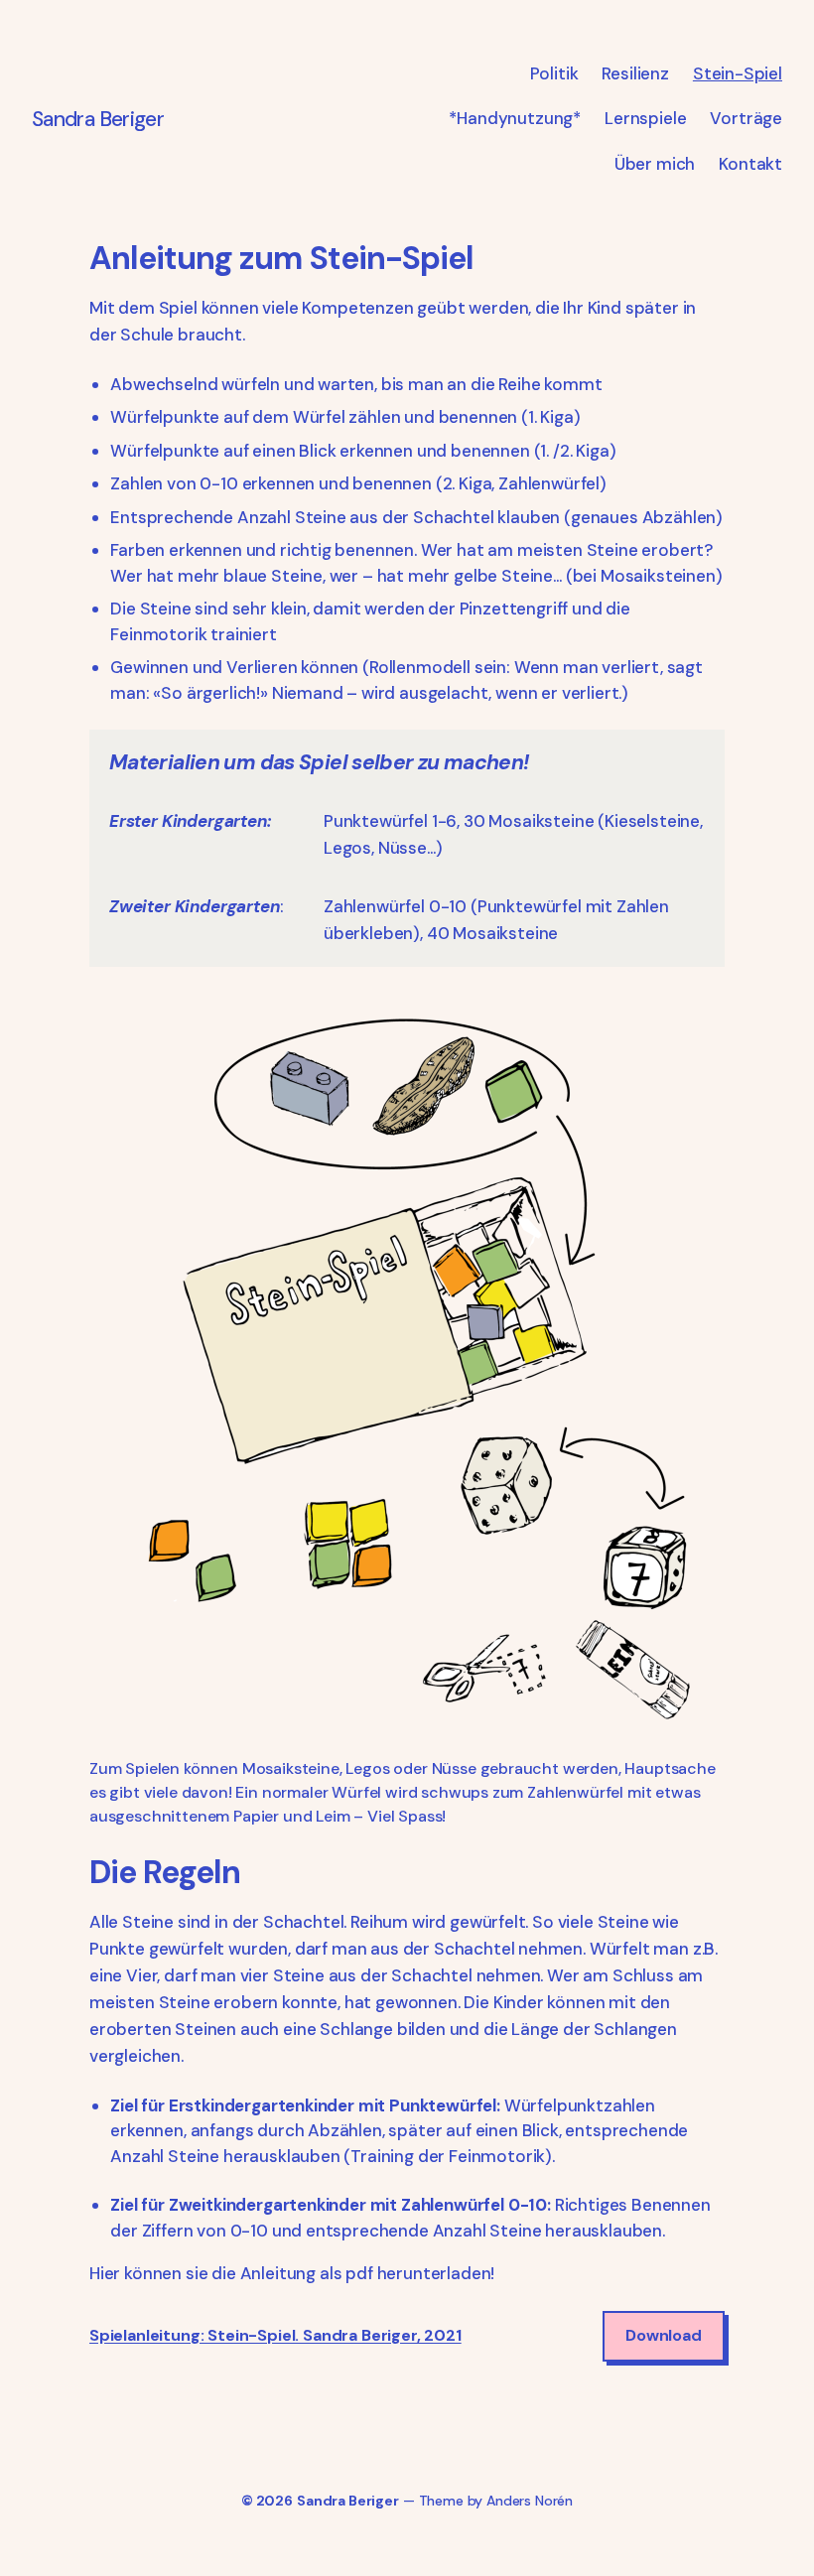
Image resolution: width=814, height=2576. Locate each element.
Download (664, 2335)
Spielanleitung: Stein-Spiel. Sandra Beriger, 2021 (275, 2336)
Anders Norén (530, 2501)
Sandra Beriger (98, 119)
